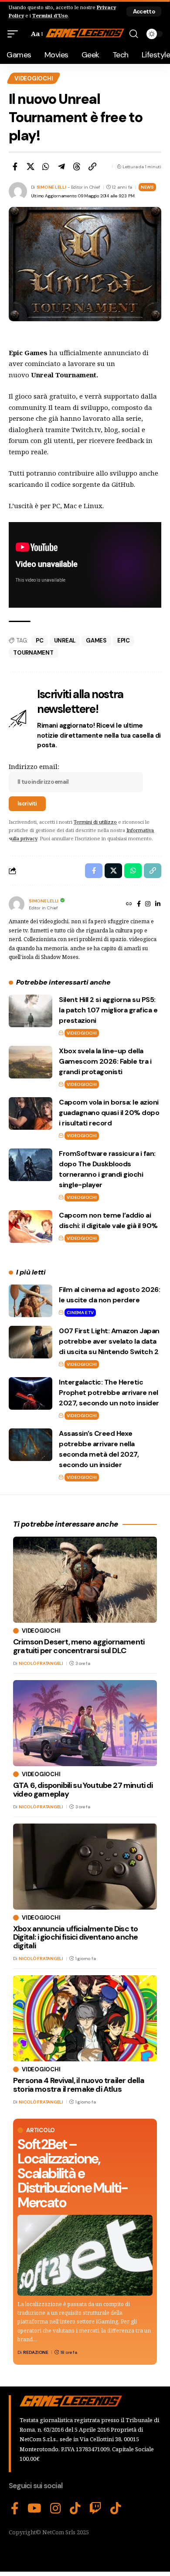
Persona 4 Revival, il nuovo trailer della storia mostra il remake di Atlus (79, 2085)
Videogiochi (34, 78)
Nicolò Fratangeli (41, 1663)
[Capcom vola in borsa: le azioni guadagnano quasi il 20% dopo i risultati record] (31, 1113)
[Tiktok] (116, 2509)
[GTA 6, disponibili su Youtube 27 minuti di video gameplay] (85, 1723)
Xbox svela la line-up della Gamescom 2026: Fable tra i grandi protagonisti (105, 1061)
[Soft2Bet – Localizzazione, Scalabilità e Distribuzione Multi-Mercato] (85, 2255)
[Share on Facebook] (15, 166)
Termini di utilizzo (95, 822)
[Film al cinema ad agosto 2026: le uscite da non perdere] (31, 1301)
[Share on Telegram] (61, 166)
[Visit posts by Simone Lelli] (17, 904)
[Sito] (129, 905)
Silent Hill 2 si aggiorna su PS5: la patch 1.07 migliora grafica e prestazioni (108, 1010)
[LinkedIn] (158, 905)
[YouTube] (34, 2509)
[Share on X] (31, 166)
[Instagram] (148, 905)
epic (124, 641)
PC (40, 641)
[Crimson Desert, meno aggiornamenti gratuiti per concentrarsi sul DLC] (85, 1580)
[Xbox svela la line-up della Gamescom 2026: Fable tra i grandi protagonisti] (31, 1062)
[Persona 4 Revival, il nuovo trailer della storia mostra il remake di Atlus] (85, 2018)
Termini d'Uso (50, 15)
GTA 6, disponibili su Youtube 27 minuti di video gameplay (83, 1790)
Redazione (36, 2352)
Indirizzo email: (34, 766)
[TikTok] (75, 2509)
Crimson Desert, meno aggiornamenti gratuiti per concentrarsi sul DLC (79, 1646)
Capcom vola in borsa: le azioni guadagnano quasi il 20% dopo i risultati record (109, 1113)
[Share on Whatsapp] (46, 166)
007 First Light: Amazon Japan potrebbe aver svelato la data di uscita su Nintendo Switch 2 (109, 1341)
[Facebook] (139, 905)
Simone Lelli (51, 187)
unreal (65, 641)
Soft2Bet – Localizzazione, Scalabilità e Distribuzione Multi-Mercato (72, 2173)
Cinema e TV (80, 1313)
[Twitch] (95, 2509)
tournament (33, 653)
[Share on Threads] (77, 166)
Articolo (41, 2130)
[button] (144, 12)
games (96, 641)
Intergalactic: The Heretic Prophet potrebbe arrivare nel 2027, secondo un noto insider (109, 1393)
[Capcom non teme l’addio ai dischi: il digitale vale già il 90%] (31, 1226)
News (147, 187)
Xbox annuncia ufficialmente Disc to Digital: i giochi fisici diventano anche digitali (75, 1937)
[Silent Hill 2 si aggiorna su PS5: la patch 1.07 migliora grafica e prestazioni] (31, 1011)
